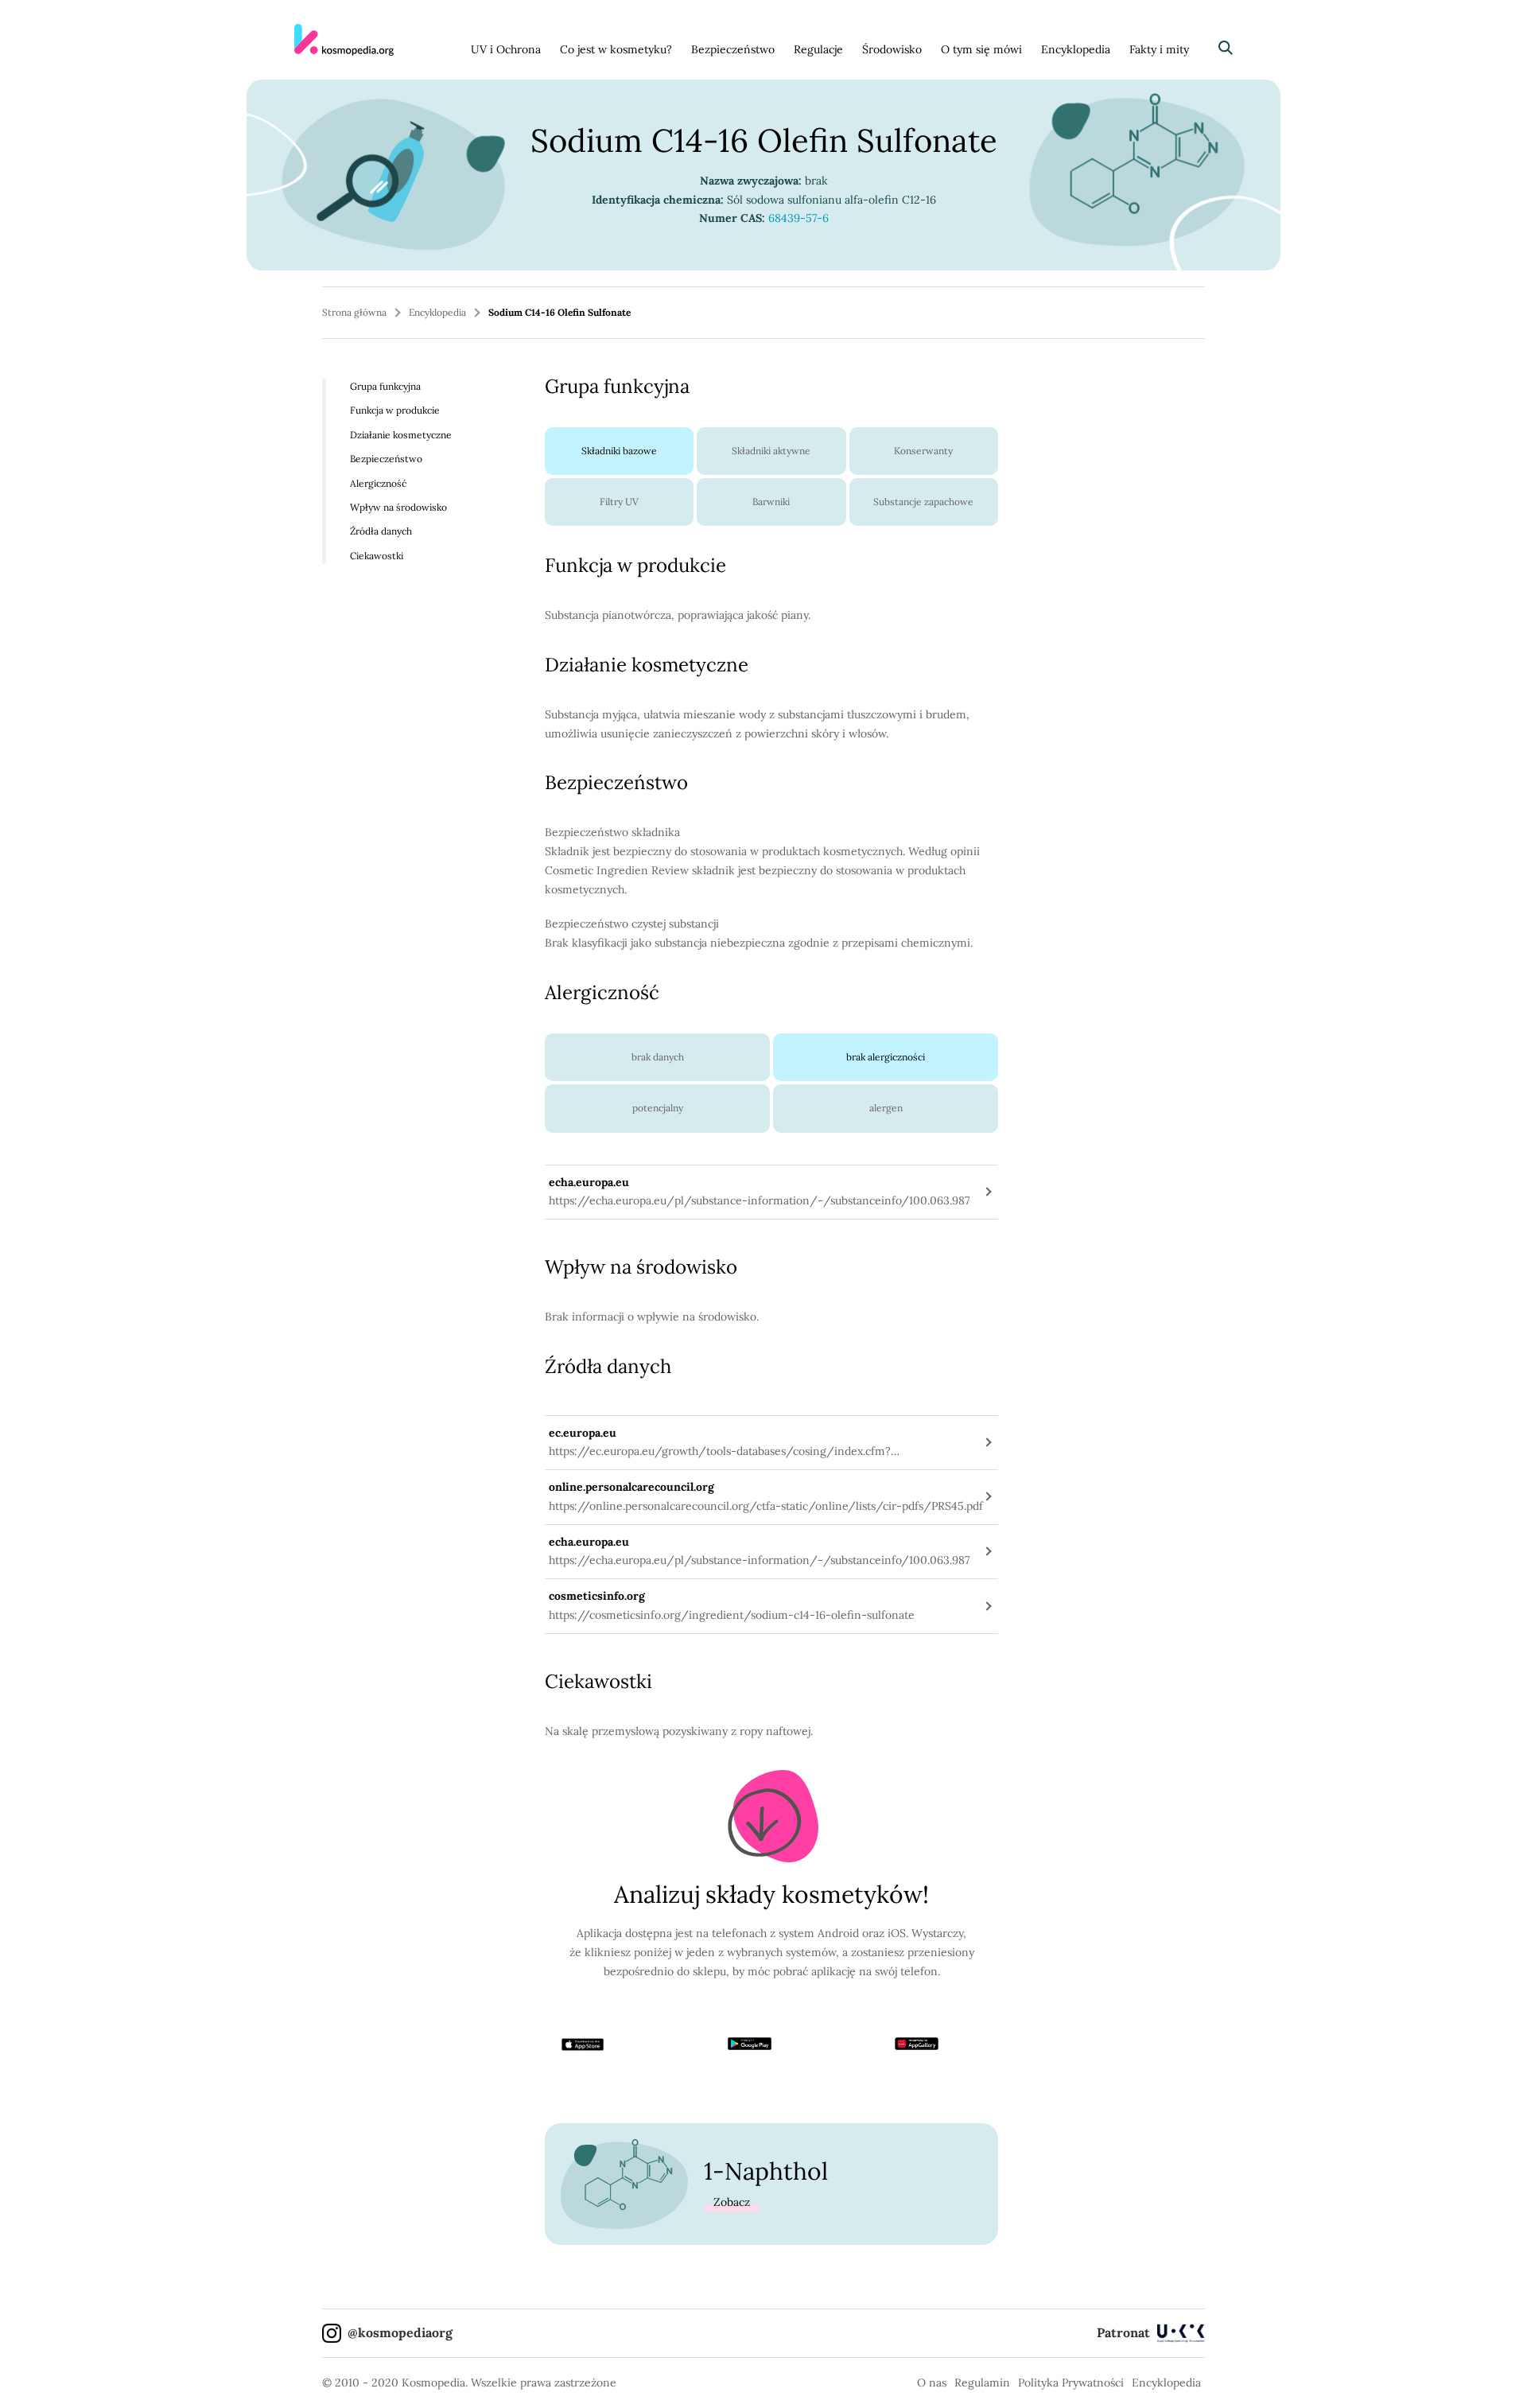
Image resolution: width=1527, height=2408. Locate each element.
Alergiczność (378, 482)
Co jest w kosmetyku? (616, 49)
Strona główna (354, 312)
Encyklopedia (1076, 49)
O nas (932, 2383)
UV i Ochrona (506, 49)
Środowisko (892, 49)
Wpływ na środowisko (398, 507)
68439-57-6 (798, 218)
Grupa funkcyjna (385, 386)
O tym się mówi (981, 49)
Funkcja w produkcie (395, 410)
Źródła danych (381, 531)
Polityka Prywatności (1071, 2383)
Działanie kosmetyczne (401, 435)
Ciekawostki (377, 556)
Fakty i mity (1159, 49)
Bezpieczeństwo (733, 49)
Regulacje (818, 49)
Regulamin (982, 2383)
